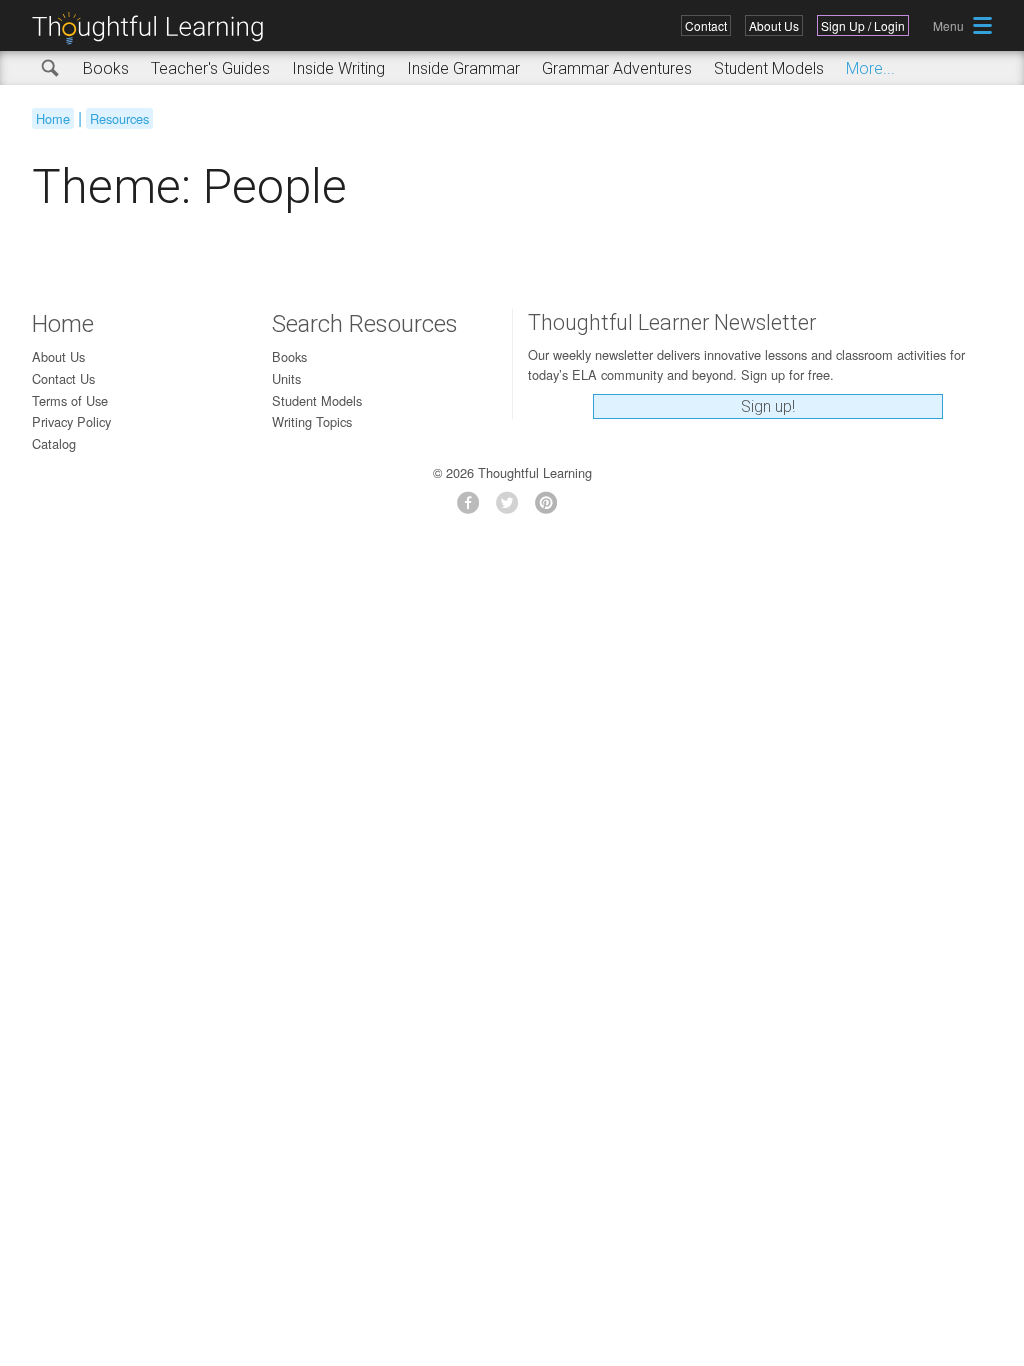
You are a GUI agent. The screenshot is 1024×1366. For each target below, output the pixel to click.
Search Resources (365, 324)
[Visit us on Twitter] (512, 508)
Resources (119, 118)
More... (870, 68)
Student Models (769, 68)
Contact (706, 25)
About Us (774, 25)
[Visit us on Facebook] (473, 508)
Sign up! (768, 406)
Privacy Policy (71, 421)
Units (286, 378)
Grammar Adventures (617, 68)
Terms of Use (70, 400)
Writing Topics (312, 421)
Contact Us (63, 378)
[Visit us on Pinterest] (551, 508)
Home (53, 118)
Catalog (54, 443)
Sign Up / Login (863, 25)
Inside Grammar (463, 68)
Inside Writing (338, 68)
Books (106, 68)
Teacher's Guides (210, 68)
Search (51, 69)
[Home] (155, 28)
